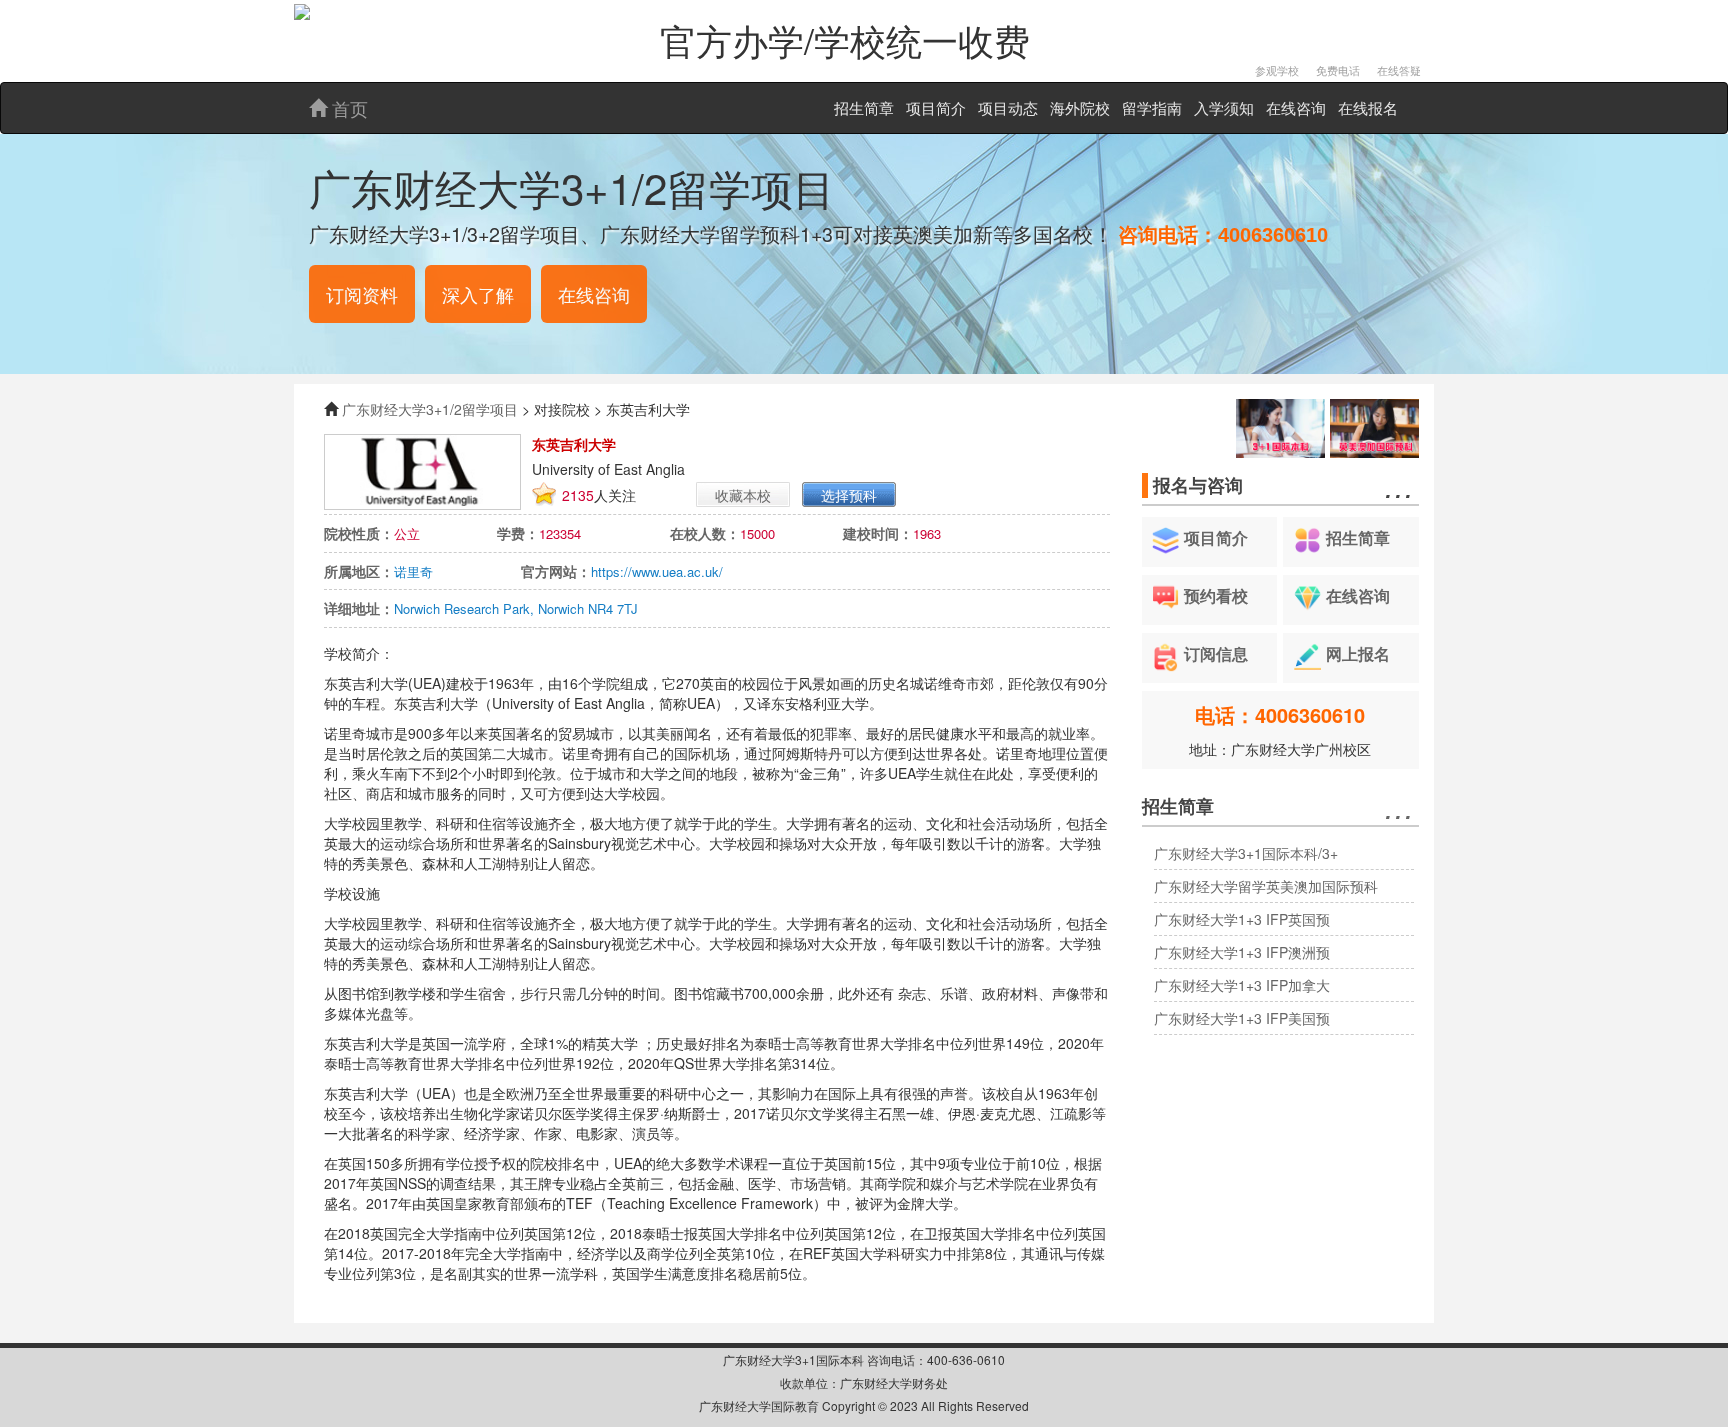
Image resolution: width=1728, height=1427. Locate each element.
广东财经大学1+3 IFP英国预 (1242, 919)
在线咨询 (1296, 107)
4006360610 (1273, 235)
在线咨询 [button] (594, 294)
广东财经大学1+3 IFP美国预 (1242, 1018)
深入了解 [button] (478, 294)
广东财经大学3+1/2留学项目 (430, 409)
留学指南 (1152, 107)
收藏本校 (743, 495)
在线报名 (1368, 107)
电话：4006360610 (1280, 714)
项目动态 (1008, 107)
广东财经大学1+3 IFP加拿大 (1242, 985)
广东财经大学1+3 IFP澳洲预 (1242, 952)
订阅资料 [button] (362, 294)
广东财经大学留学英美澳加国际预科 (1266, 886)
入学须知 (1224, 107)
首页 (347, 108)
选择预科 (849, 495)
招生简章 (864, 107)
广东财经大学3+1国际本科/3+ (1246, 853)
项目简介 (936, 107)
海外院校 (1080, 107)
